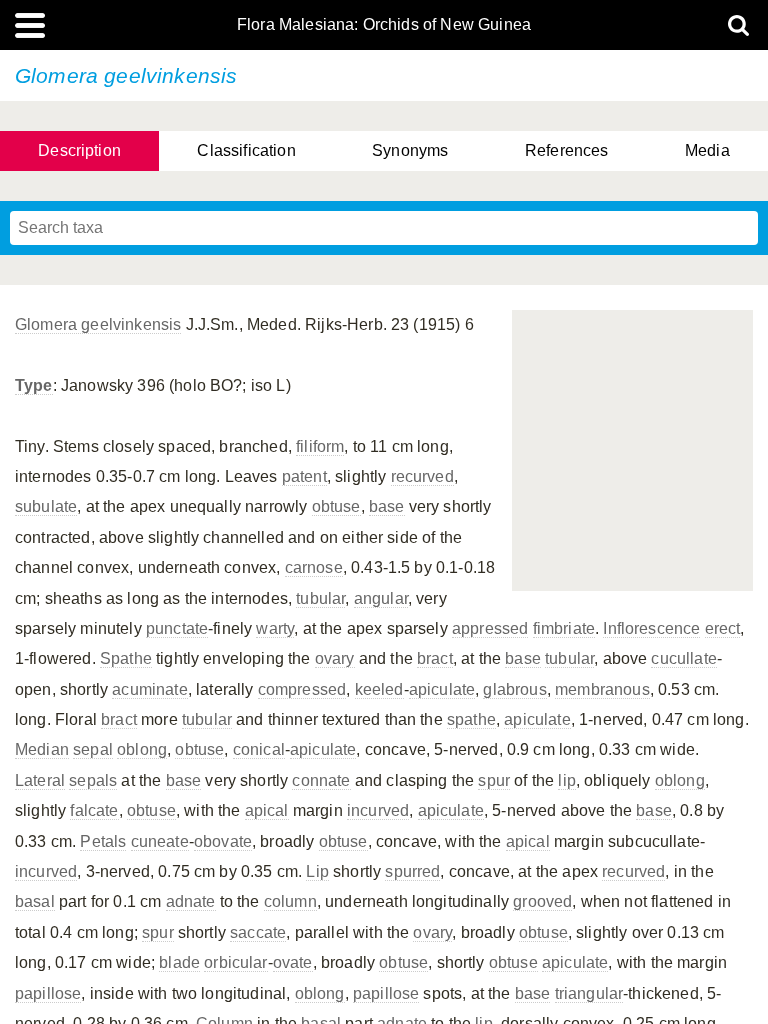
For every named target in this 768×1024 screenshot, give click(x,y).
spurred (412, 871)
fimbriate (564, 628)
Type (34, 385)
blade (179, 962)
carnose (314, 567)
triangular (589, 993)
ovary (335, 658)
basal (35, 901)
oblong (142, 749)
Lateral (40, 780)
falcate (94, 810)
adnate (191, 901)
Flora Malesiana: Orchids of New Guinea (384, 25)
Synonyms (410, 150)
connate (321, 780)
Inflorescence (651, 628)
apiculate (442, 689)
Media (707, 150)
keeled (379, 689)
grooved (542, 901)
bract (435, 658)
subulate (46, 506)
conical (259, 749)
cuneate (160, 841)
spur (494, 780)
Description (79, 150)
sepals (93, 780)
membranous (602, 689)
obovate (223, 841)
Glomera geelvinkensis (98, 324)
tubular (320, 598)
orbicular (235, 962)
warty (275, 628)
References (567, 150)
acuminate (149, 689)
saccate (258, 932)
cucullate (683, 658)
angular (381, 598)
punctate (177, 628)
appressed (490, 628)
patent (304, 476)
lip (566, 780)
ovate (293, 962)
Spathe (126, 658)
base (387, 506)
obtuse (336, 506)
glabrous (514, 689)
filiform (320, 446)
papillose (48, 993)
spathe (471, 719)
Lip (317, 871)
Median (42, 749)
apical (267, 810)
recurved (422, 476)
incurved (378, 810)
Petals (103, 841)
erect (723, 628)
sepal (93, 749)
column (290, 901)
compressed (302, 689)
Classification (246, 150)
